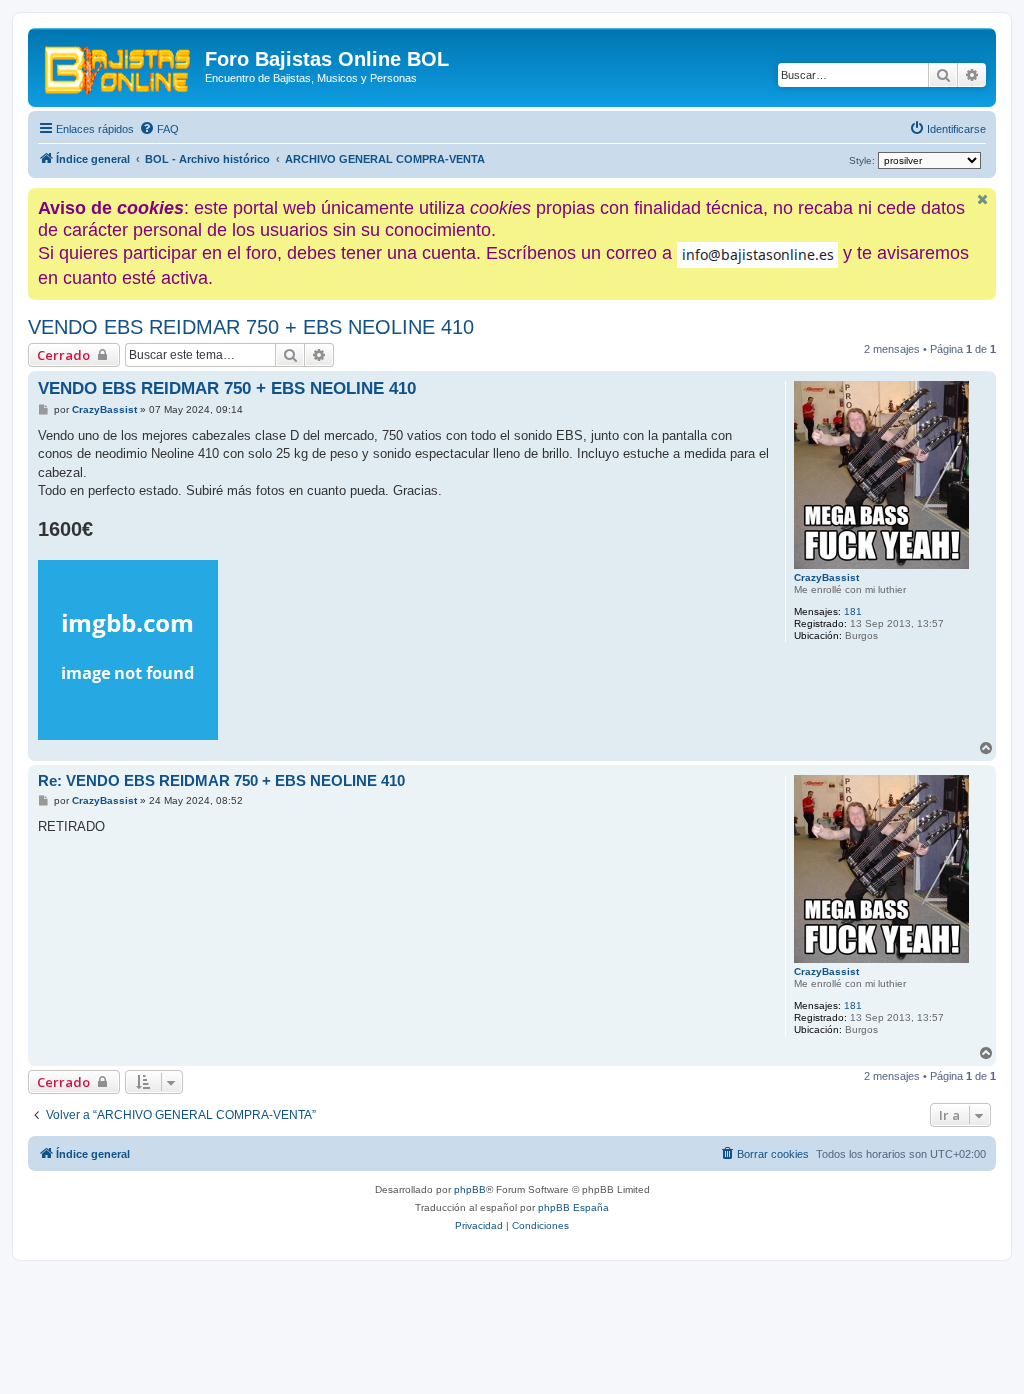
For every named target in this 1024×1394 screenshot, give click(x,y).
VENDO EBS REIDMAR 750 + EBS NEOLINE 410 (251, 327)
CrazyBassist (826, 577)
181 (853, 611)
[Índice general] (119, 65)
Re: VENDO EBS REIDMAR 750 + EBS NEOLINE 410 (221, 780)
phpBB (470, 1189)
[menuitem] (159, 129)
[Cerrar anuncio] (983, 199)
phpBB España (573, 1207)
